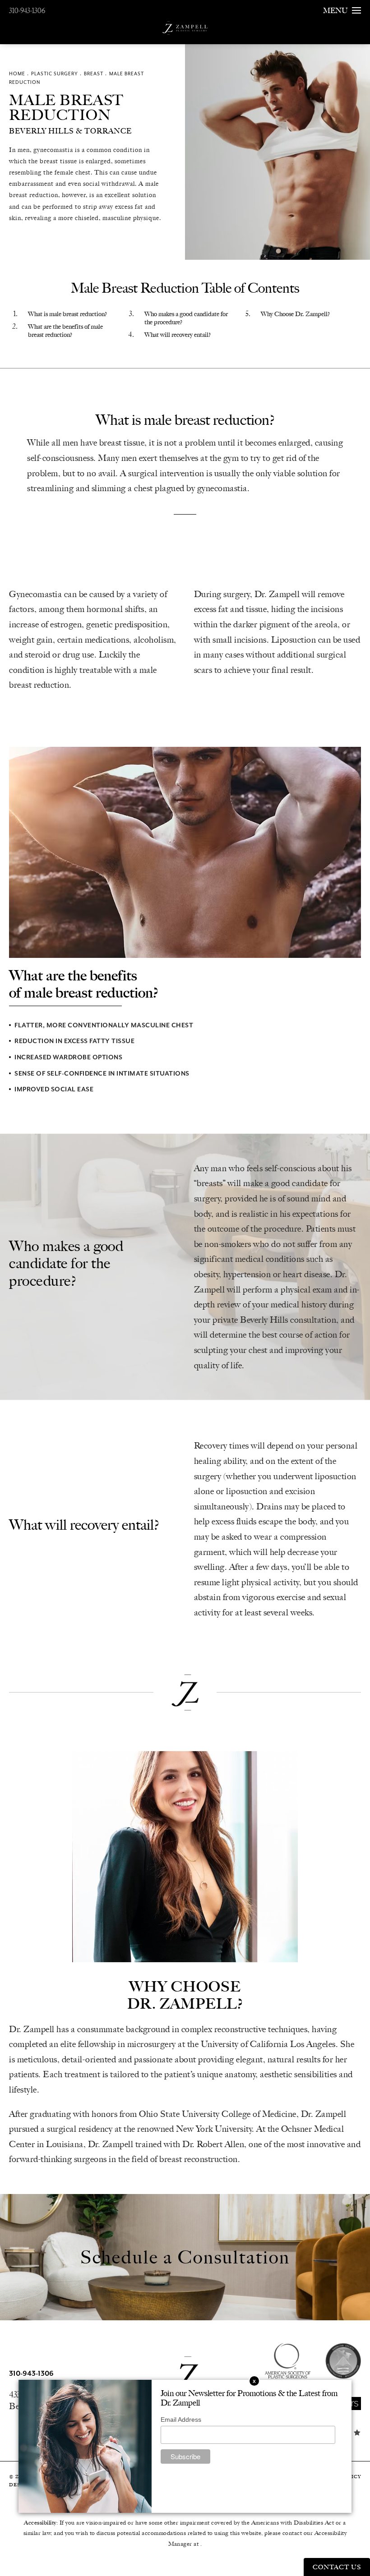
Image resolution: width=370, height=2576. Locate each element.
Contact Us (337, 2567)
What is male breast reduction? (67, 314)
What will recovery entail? (178, 335)
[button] (354, 2403)
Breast (94, 74)
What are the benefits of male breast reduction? (65, 331)
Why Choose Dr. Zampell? (295, 314)
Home (17, 74)
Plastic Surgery (55, 74)
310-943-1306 (27, 11)
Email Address (181, 2420)
